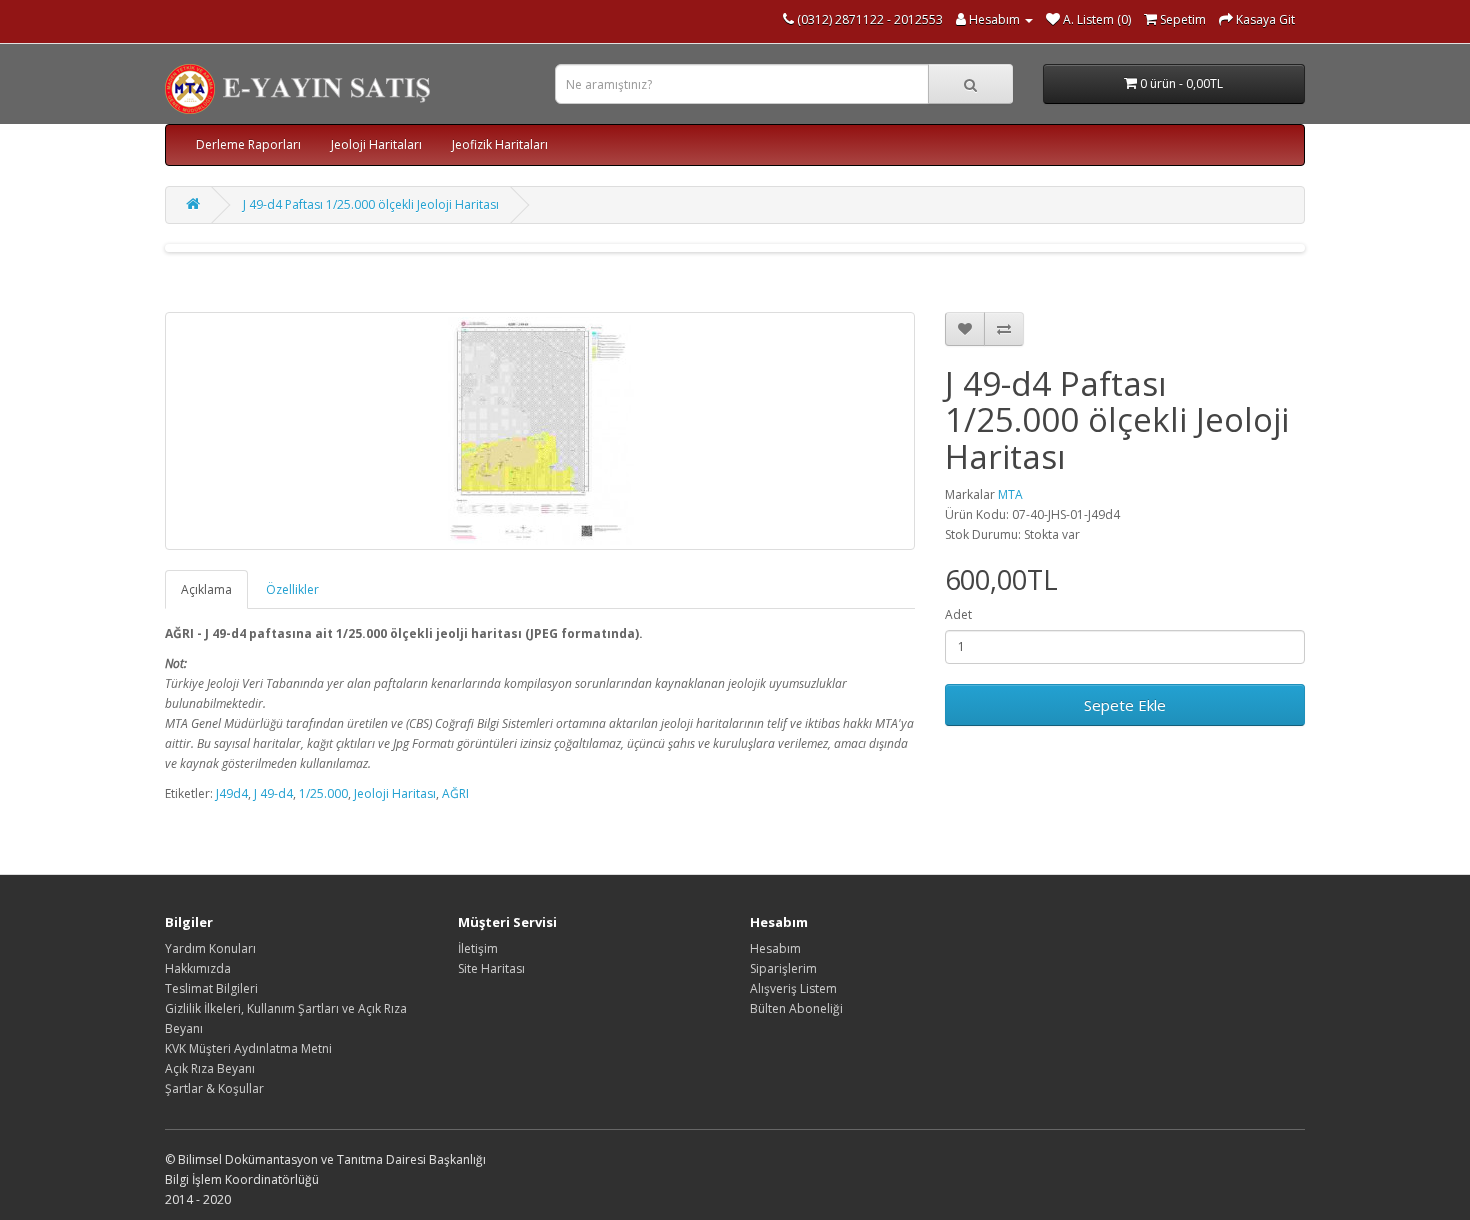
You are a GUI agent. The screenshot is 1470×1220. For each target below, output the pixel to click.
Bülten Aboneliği (796, 1008)
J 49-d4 (273, 793)
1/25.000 (323, 793)
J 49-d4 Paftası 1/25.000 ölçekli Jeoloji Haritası (371, 204)
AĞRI (455, 793)
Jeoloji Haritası (395, 793)
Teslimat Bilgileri (211, 988)
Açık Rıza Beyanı (210, 1068)
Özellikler (292, 589)
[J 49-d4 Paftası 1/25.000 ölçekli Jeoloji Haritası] (540, 431)
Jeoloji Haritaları (376, 144)
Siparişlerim (783, 968)
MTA (1010, 494)
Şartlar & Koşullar (214, 1088)
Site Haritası (491, 968)
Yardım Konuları (210, 948)
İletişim (478, 948)
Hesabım (775, 948)
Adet (958, 614)
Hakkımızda (198, 968)
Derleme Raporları (248, 144)
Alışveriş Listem (793, 988)
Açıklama (206, 589)
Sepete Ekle (1125, 705)
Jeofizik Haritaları (500, 144)
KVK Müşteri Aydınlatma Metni (248, 1048)
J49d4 (232, 793)
